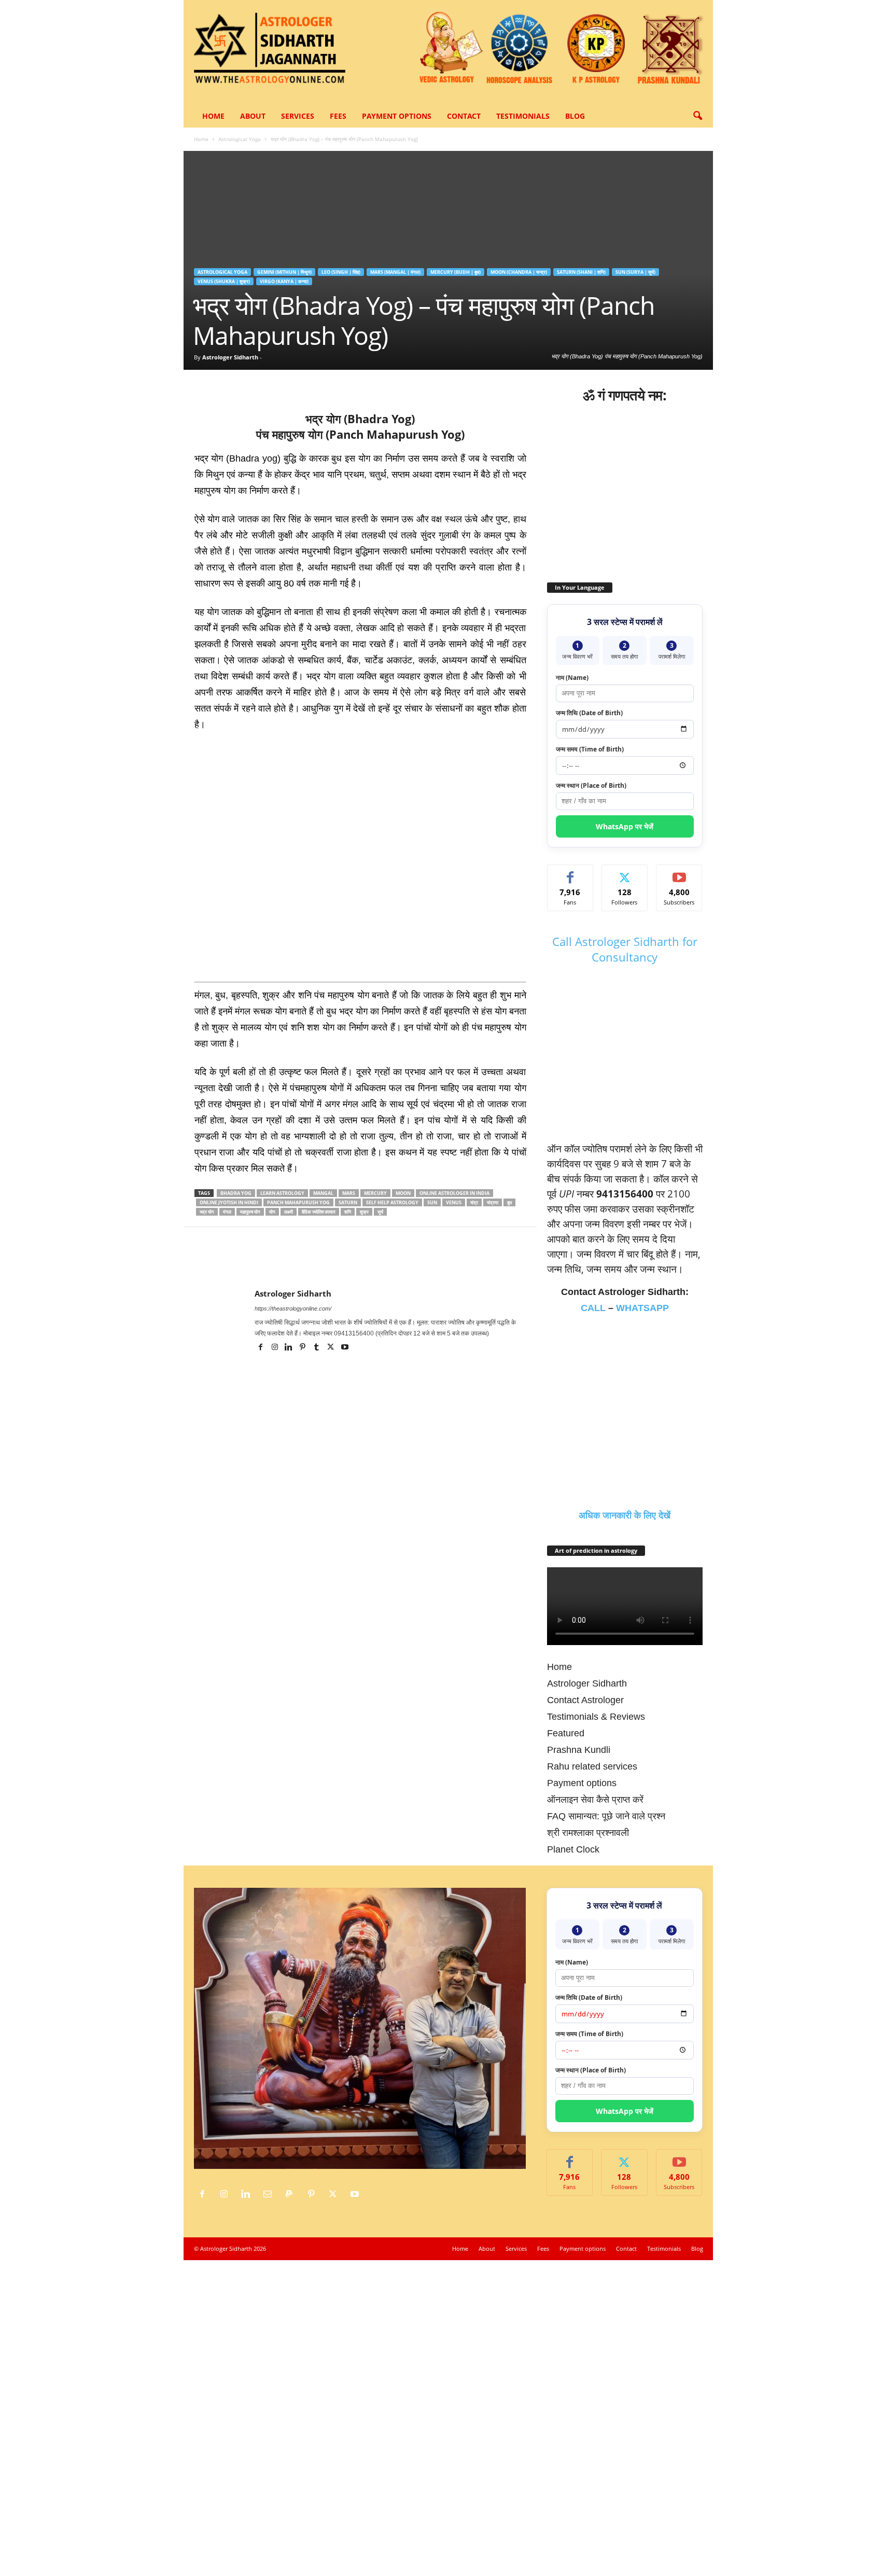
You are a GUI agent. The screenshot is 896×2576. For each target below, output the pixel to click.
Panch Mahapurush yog (298, 1202)
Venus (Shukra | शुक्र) (224, 281)
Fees (338, 116)
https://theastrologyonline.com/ (293, 1308)
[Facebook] (205, 385)
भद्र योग (207, 1212)
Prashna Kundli (579, 1750)
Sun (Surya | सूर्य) (635, 272)
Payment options (397, 116)
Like (570, 873)
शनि (348, 1212)
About (253, 116)
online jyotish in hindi (229, 1202)
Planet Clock (573, 1849)
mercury (375, 1193)
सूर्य (380, 1212)
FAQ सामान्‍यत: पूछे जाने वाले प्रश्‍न (606, 1816)
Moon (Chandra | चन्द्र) (519, 272)
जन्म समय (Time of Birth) (590, 749)
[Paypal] (292, 2194)
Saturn (348, 1202)
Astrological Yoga (240, 139)
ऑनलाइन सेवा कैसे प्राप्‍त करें (595, 1800)
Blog (575, 116)
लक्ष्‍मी (289, 1212)
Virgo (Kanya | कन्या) (284, 281)
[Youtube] (345, 1348)
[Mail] (270, 2194)
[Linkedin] (300, 385)
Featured (566, 1733)
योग (272, 1212)
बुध (509, 1202)
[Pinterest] (253, 385)
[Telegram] (324, 385)
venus (454, 1202)
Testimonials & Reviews (596, 1717)
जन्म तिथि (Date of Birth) (589, 713)
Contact (464, 116)
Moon (403, 1193)
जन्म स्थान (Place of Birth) (591, 785)
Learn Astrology (282, 1193)
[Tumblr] (318, 1348)
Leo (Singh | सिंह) (341, 272)
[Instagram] (276, 1348)
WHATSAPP (642, 1308)
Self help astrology (392, 1202)
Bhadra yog (236, 1193)
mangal (323, 1193)
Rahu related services (592, 1766)
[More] (372, 385)
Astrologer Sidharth (230, 357)
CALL (593, 1308)
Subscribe (679, 873)
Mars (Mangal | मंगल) (395, 272)
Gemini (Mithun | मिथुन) (284, 272)
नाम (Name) (572, 678)
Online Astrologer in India (454, 1193)
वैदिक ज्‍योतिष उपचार (319, 1212)
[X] (229, 385)
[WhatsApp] (276, 385)
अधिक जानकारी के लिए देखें (625, 1515)
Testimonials (523, 116)
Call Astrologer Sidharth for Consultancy (625, 949)
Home (213, 116)
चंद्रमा (493, 1202)
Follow (625, 873)
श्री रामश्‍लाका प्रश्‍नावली (588, 1833)
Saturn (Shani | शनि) (581, 272)
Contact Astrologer (585, 1700)
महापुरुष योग (250, 1212)
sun (432, 1202)
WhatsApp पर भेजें (625, 826)
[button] (697, 116)
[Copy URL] (348, 385)
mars (349, 1193)
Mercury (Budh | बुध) (456, 272)
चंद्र (474, 1202)
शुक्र (364, 1212)
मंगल (227, 1212)
